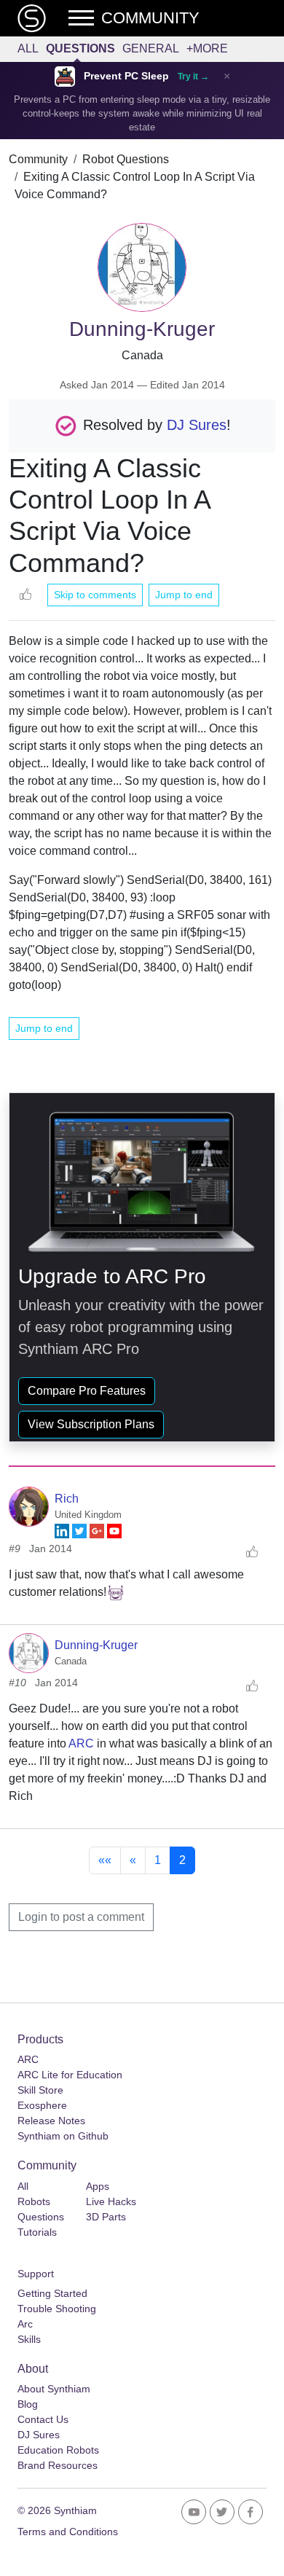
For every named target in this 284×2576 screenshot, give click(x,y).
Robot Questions (126, 159)
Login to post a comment (81, 1917)
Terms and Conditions (68, 2532)
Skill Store (40, 2090)
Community (38, 159)
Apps (98, 2186)
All (28, 48)
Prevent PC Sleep (126, 76)
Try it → (193, 77)
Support (36, 2274)
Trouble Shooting (57, 2309)
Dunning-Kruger (96, 1645)
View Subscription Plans (91, 1424)
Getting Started (52, 2293)
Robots (34, 2201)
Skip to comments (95, 595)
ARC (81, 1743)
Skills (29, 2339)
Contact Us (43, 2419)
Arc (25, 2324)
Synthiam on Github (63, 2136)
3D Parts (106, 2217)
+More (207, 48)
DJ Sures (197, 425)
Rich (67, 1499)
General (151, 48)
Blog (28, 2404)
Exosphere (42, 2105)
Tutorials (37, 2232)
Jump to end (184, 595)
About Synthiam (54, 2389)
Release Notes (51, 2121)
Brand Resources (58, 2465)
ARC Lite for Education (70, 2075)
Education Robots (58, 2450)
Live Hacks (111, 2201)
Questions (80, 48)
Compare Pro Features (87, 1391)
